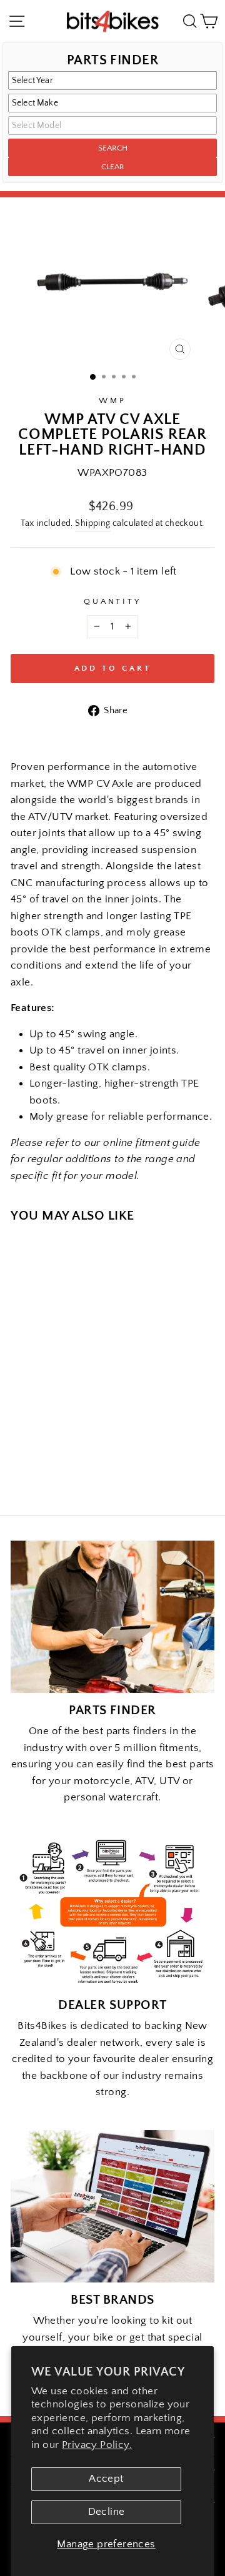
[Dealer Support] (112, 1912)
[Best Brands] (112, 2207)
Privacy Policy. (97, 2445)
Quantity (113, 601)
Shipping (92, 523)
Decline (107, 2512)
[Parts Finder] (112, 1617)
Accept (106, 2479)
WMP (112, 400)
